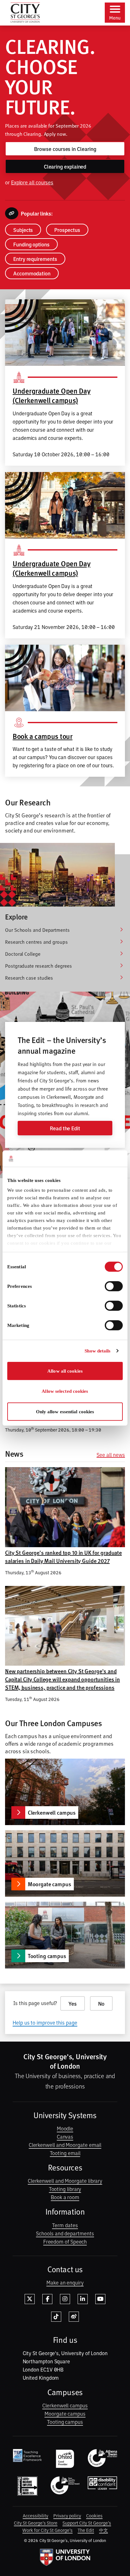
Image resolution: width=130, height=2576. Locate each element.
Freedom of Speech (65, 2241)
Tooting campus (65, 2422)
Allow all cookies (65, 1371)
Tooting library (65, 2189)
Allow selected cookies (65, 1391)
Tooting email (65, 2153)
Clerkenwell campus (65, 2405)
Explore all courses (32, 182)
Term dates (65, 2225)
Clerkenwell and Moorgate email (65, 2145)
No (101, 2003)
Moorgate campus (65, 2413)
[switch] (114, 1286)
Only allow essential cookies (65, 1412)
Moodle (65, 2128)
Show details (98, 1351)
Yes (73, 2003)
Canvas (65, 2136)
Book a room (65, 2197)
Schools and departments (65, 2233)
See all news (111, 1455)
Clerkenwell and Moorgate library (65, 2181)
